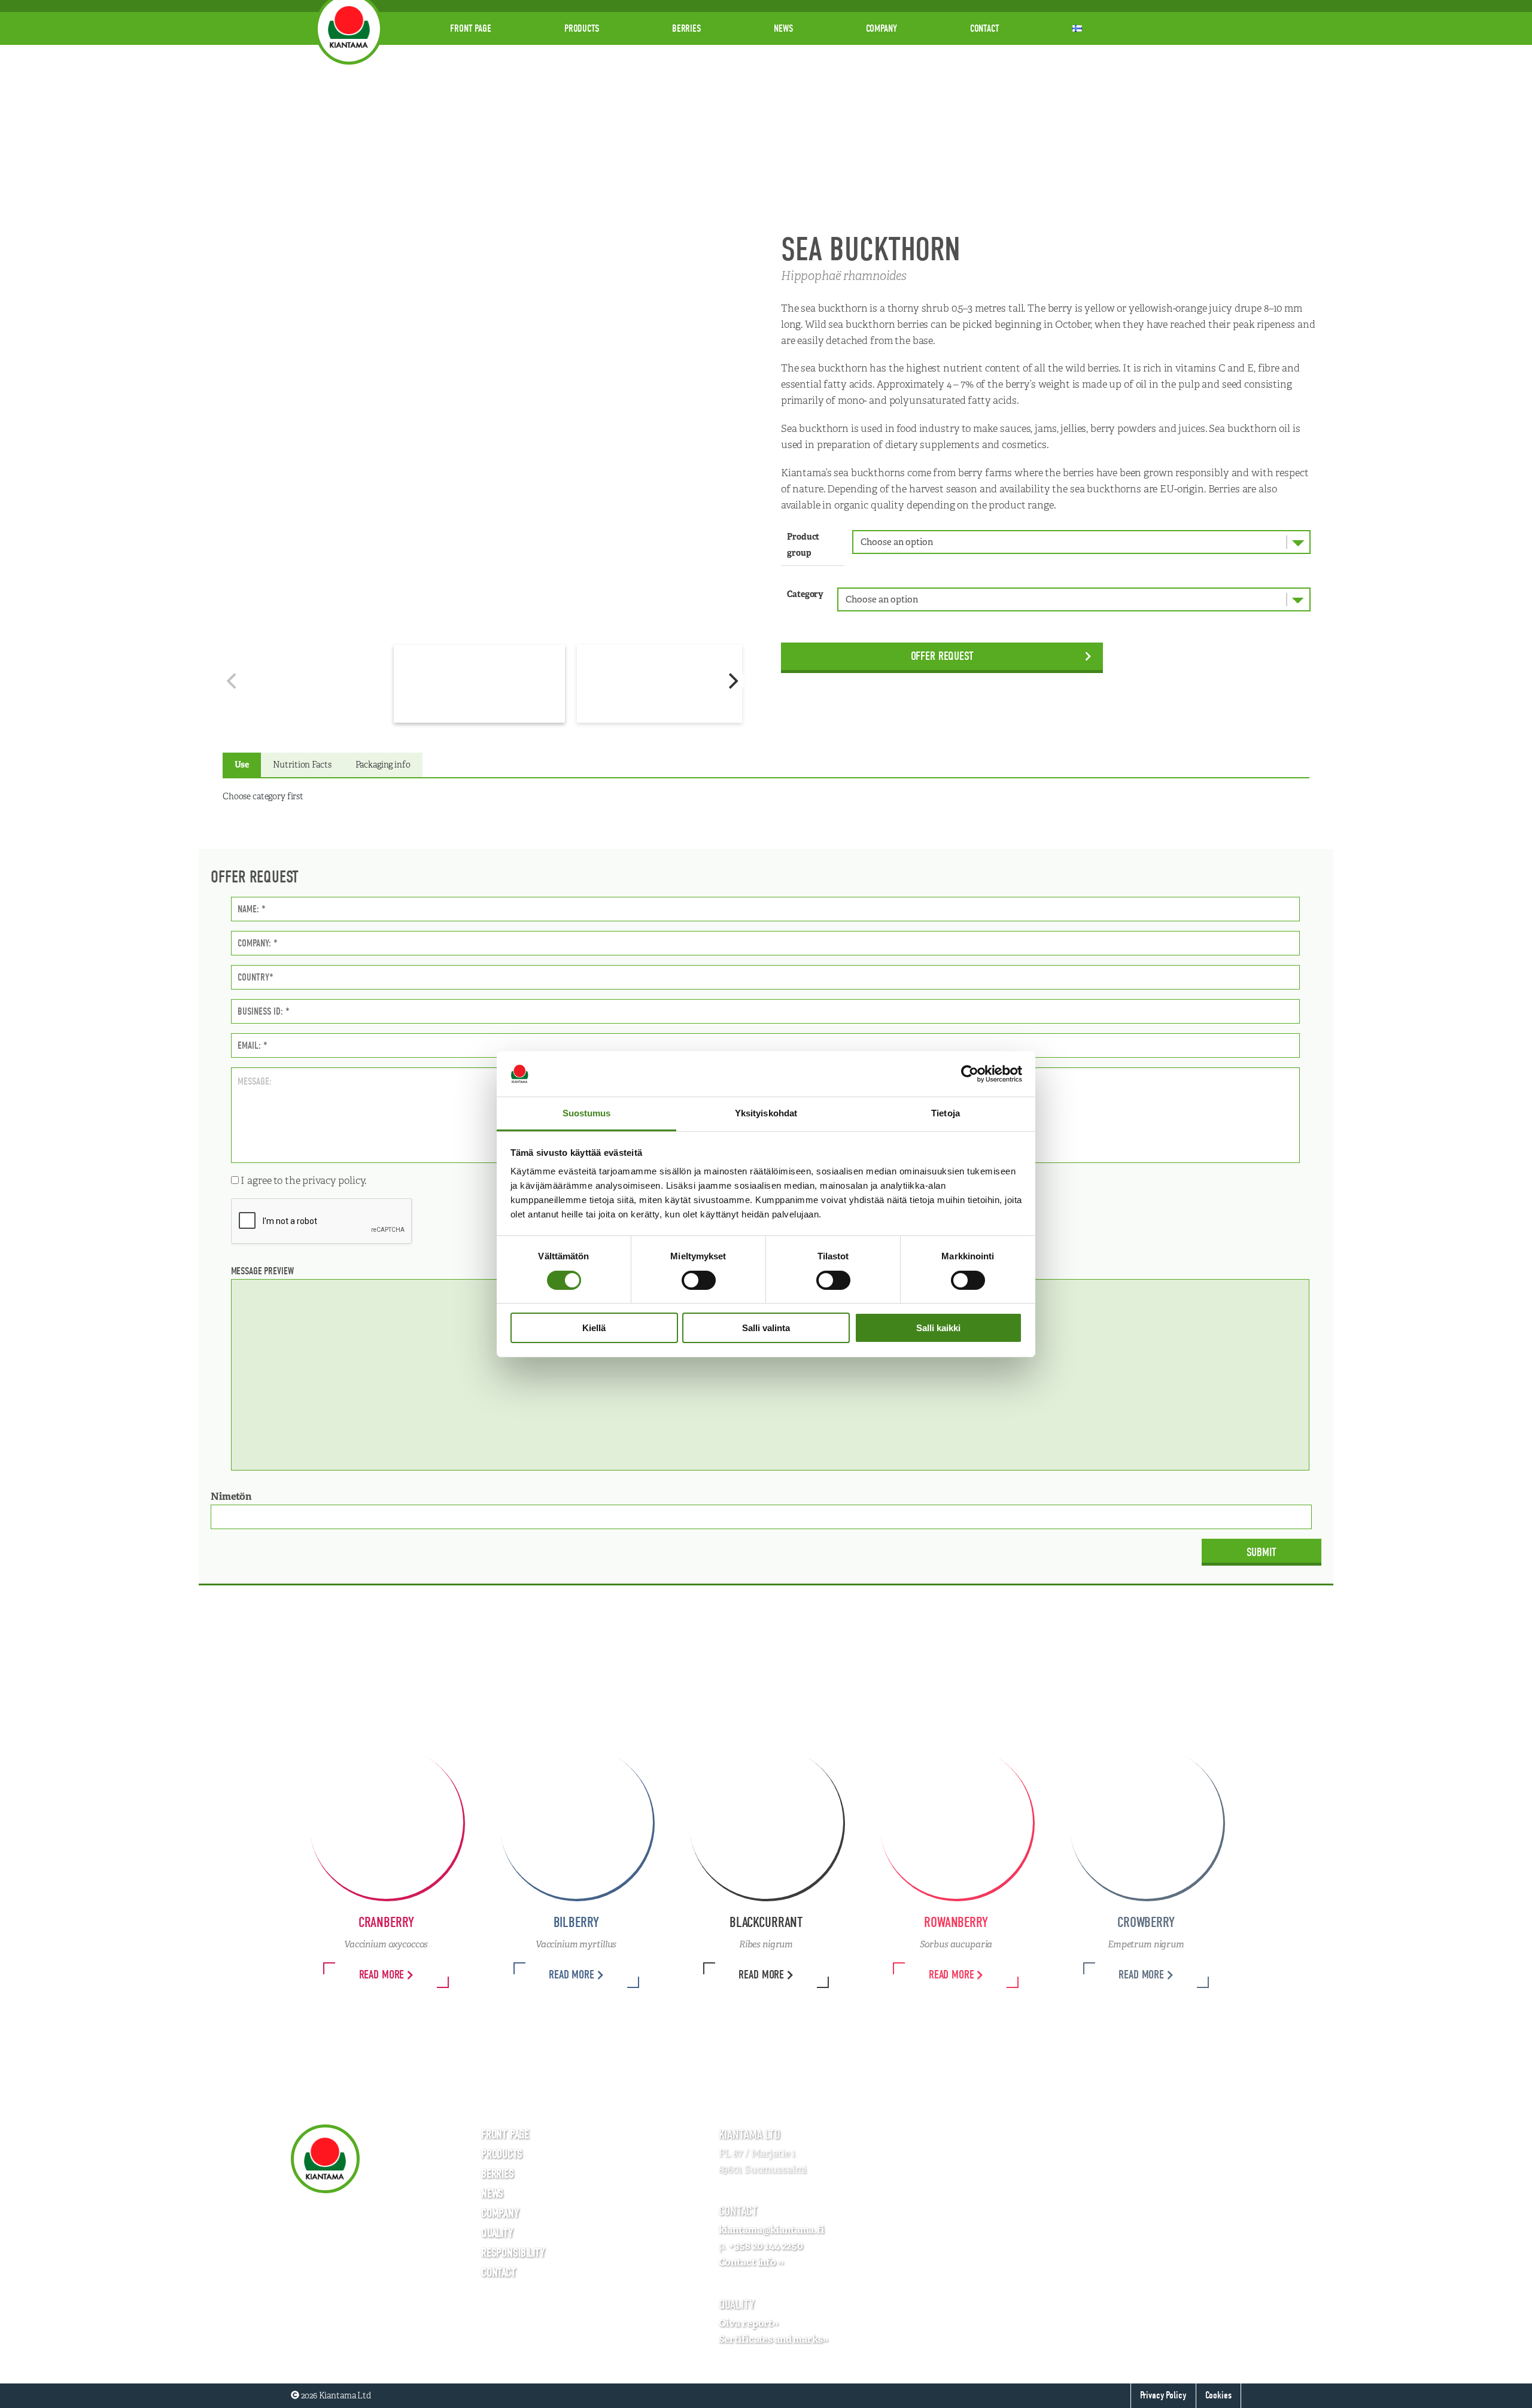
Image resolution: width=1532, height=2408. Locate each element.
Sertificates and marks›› (774, 2339)
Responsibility (513, 2253)
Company (881, 28)
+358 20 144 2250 (766, 2246)
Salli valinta (766, 1328)
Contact (985, 28)
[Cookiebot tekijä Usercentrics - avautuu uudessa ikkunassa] (970, 1074)
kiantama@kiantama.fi (771, 2230)
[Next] (732, 681)
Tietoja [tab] (946, 1113)
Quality (497, 2233)
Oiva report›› (749, 2323)
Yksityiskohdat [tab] (766, 1113)
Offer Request (942, 656)
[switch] (699, 1280)
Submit (1262, 1552)
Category (805, 594)
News (783, 28)
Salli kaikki (938, 1328)
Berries (686, 28)
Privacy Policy (1163, 2395)
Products (582, 28)
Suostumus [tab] (587, 1113)
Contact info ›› (751, 2262)
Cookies (1218, 2395)
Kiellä (594, 1328)
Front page (471, 28)
